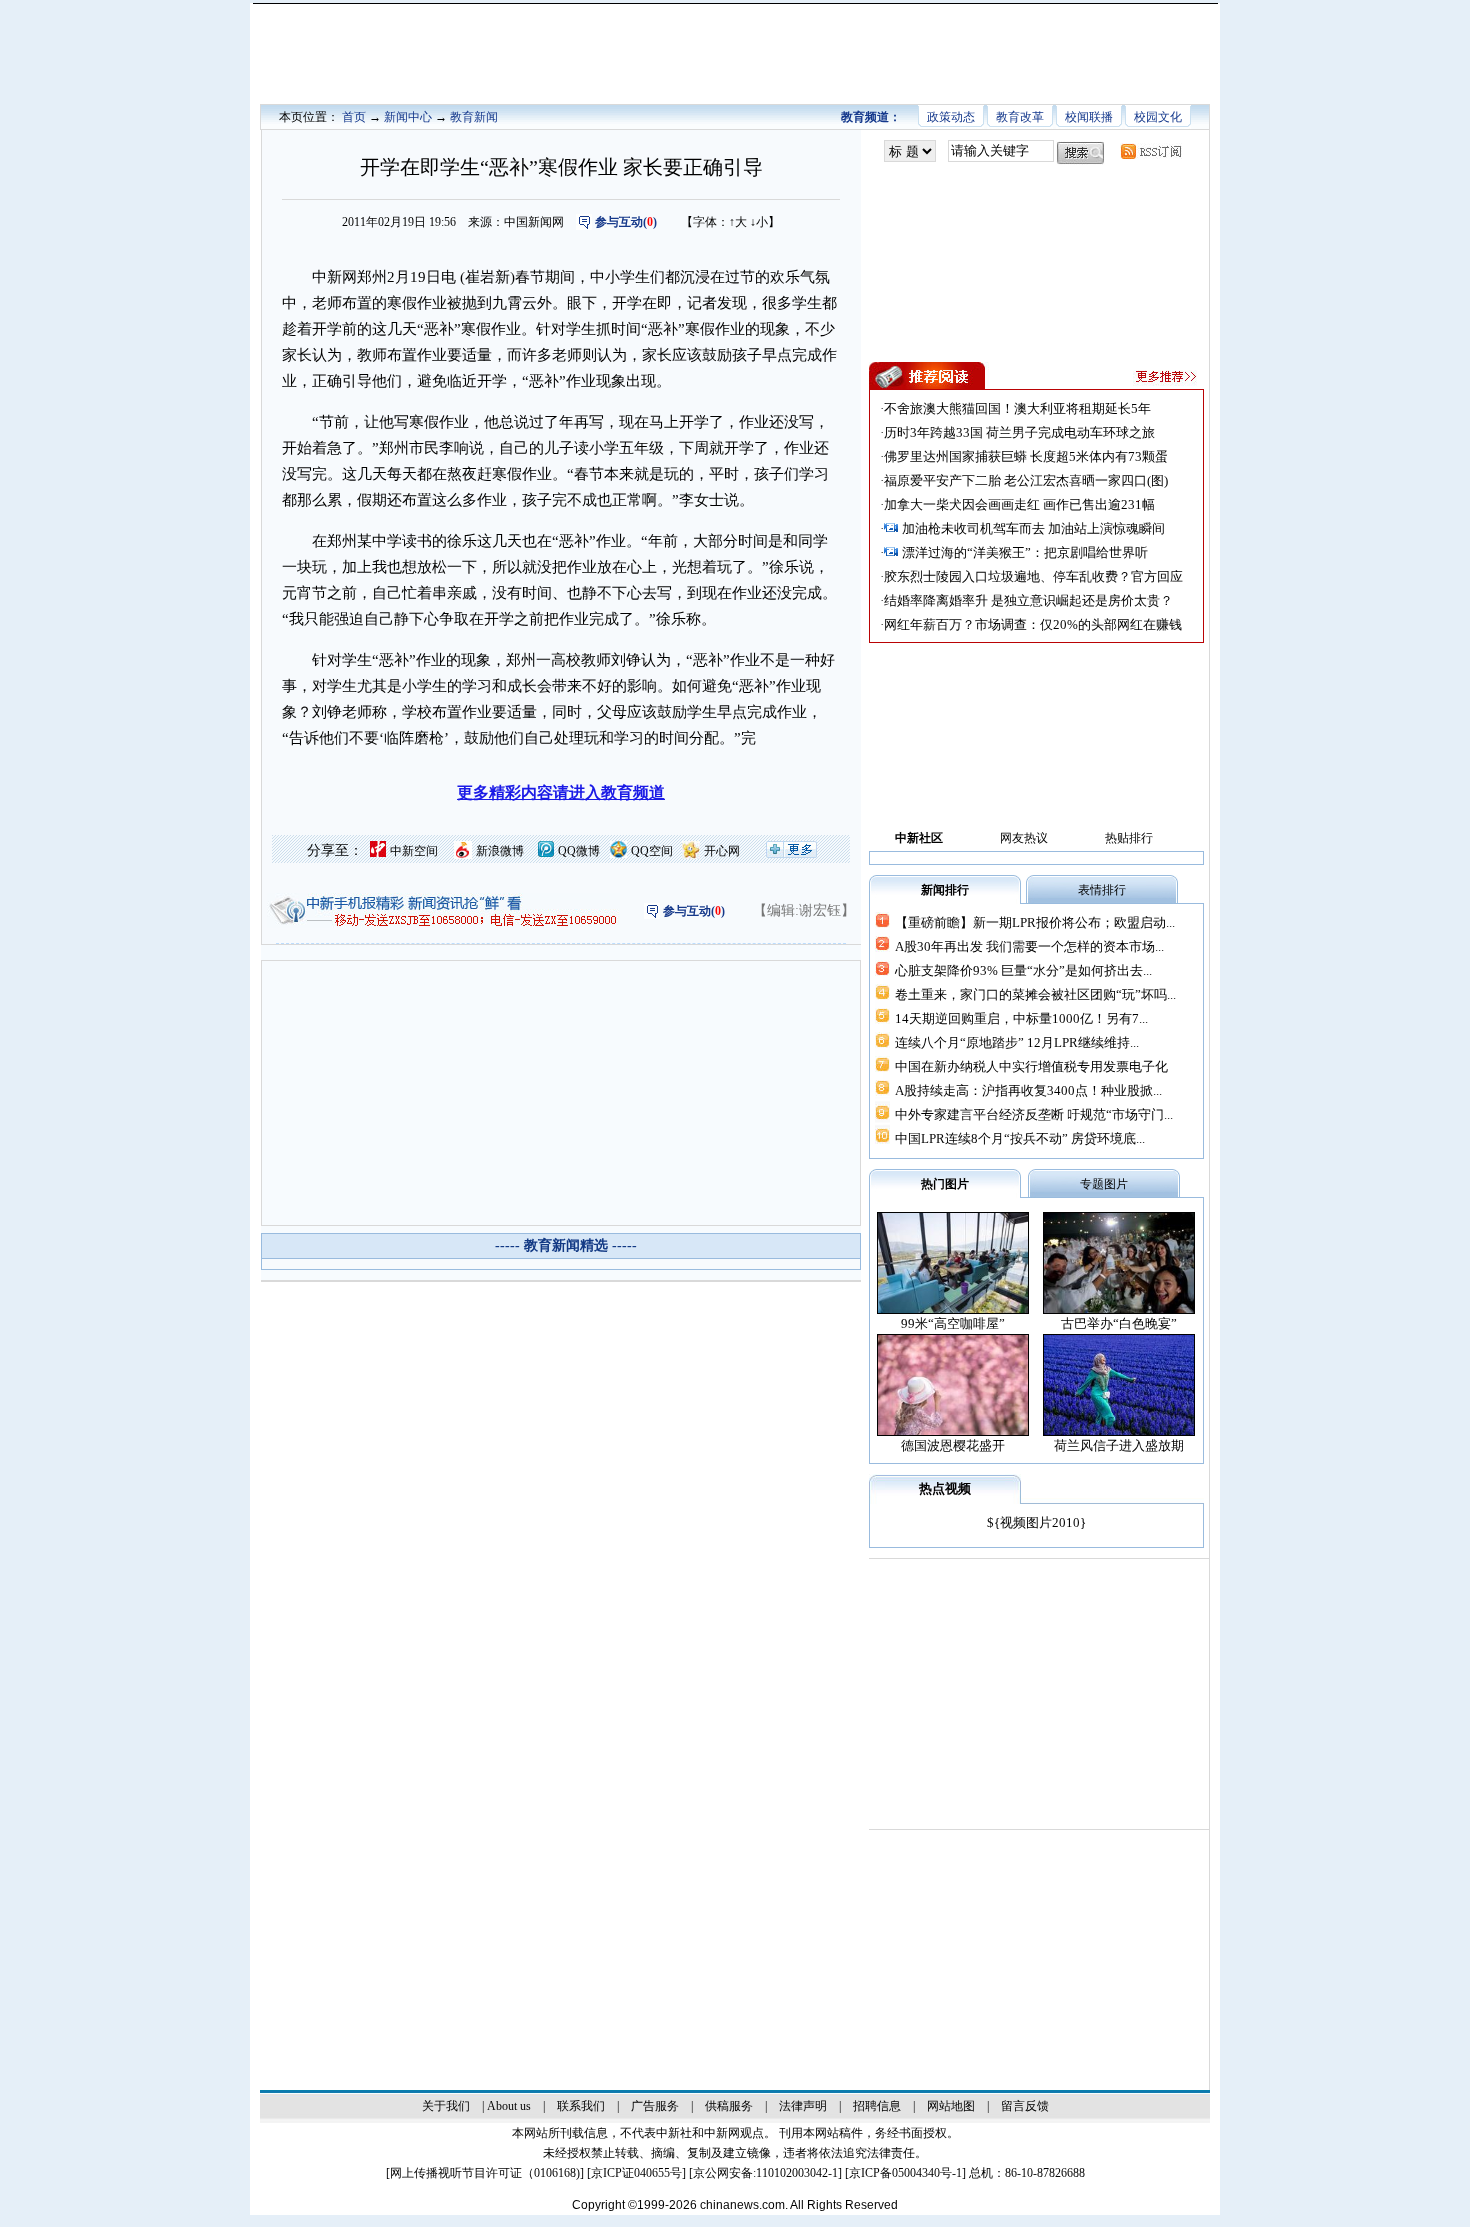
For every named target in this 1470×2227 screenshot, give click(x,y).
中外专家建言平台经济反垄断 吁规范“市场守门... (1034, 1114)
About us (509, 2106)
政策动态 (951, 117)
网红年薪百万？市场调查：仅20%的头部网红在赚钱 (1033, 624)
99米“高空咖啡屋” (953, 1323)
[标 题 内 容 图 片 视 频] (910, 151)
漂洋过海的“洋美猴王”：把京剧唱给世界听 (1025, 552)
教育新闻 (474, 117)
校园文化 (1158, 117)
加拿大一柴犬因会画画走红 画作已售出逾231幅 (1019, 504)
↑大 (738, 222)
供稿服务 (729, 2106)
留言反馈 (1025, 2106)
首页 (354, 117)
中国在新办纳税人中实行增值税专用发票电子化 (1031, 1066)
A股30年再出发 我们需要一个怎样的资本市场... (1029, 946)
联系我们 (581, 2106)
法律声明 (803, 2106)
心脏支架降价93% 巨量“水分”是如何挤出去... (1023, 970)
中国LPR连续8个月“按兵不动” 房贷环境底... (1020, 1138)
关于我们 (446, 2106)
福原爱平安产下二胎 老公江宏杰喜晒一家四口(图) (1026, 480)
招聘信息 (877, 2106)
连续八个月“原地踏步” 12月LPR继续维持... (1017, 1042)
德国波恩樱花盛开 (953, 1445)
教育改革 (1020, 117)
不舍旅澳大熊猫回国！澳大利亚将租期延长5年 (1017, 408)
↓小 (759, 222)
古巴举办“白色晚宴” (1119, 1323)
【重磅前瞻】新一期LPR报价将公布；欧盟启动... (1035, 922)
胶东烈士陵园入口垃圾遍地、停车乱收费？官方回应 (1033, 576)
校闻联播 (1089, 117)
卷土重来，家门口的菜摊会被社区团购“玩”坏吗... (1035, 994)
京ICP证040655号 (636, 2173)
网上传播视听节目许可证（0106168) (485, 2173)
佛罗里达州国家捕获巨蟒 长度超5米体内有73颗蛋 (1026, 456)
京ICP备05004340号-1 (905, 2173)
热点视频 (945, 1488)
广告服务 (655, 2106)
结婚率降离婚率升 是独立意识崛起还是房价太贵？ (1028, 600)
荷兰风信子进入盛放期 (1119, 1445)
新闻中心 (408, 117)
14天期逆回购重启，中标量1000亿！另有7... (1021, 1018)
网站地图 (951, 2106)
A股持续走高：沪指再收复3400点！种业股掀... (1028, 1090)
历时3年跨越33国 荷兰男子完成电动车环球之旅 (1019, 432)
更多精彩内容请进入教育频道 (561, 792)
